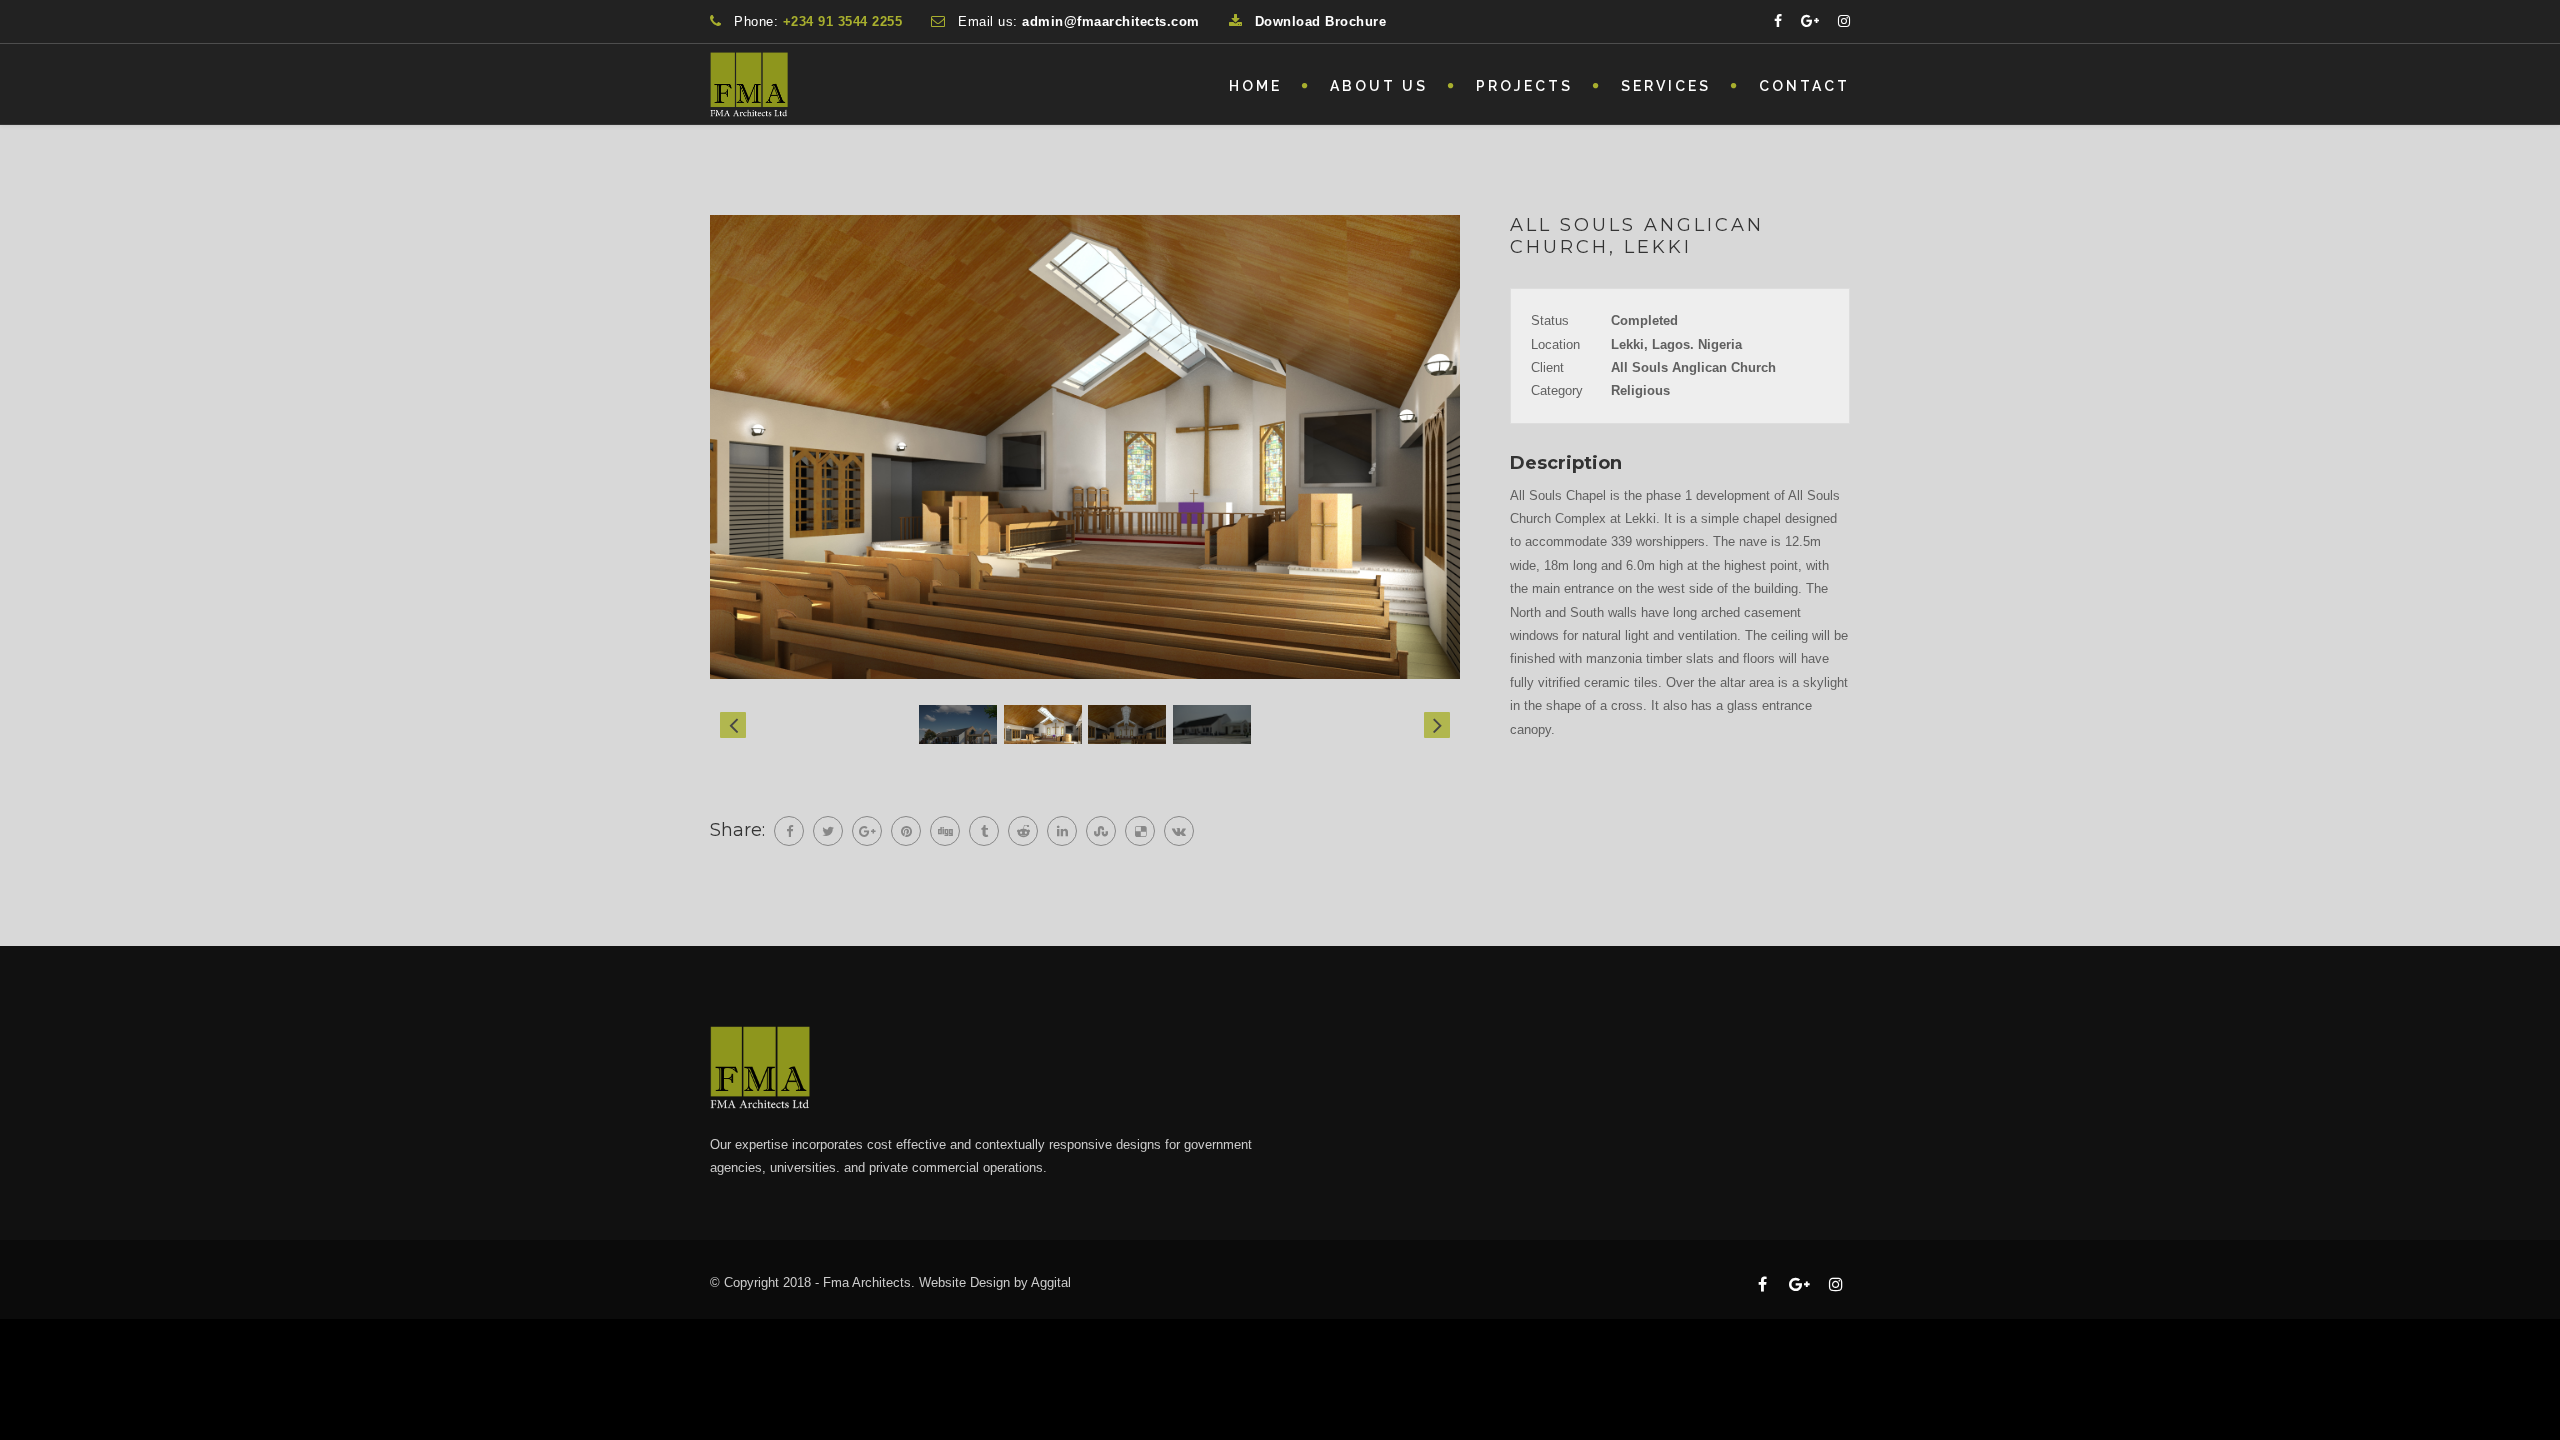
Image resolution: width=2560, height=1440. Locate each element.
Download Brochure (1321, 21)
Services (1666, 86)
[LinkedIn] (1062, 831)
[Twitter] (828, 831)
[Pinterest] (906, 831)
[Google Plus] (867, 831)
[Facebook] (789, 831)
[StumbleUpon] (1101, 831)
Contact (1804, 86)
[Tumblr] (984, 831)
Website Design (964, 1282)
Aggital (1051, 1282)
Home (1255, 86)
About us (1379, 86)
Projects (1524, 86)
